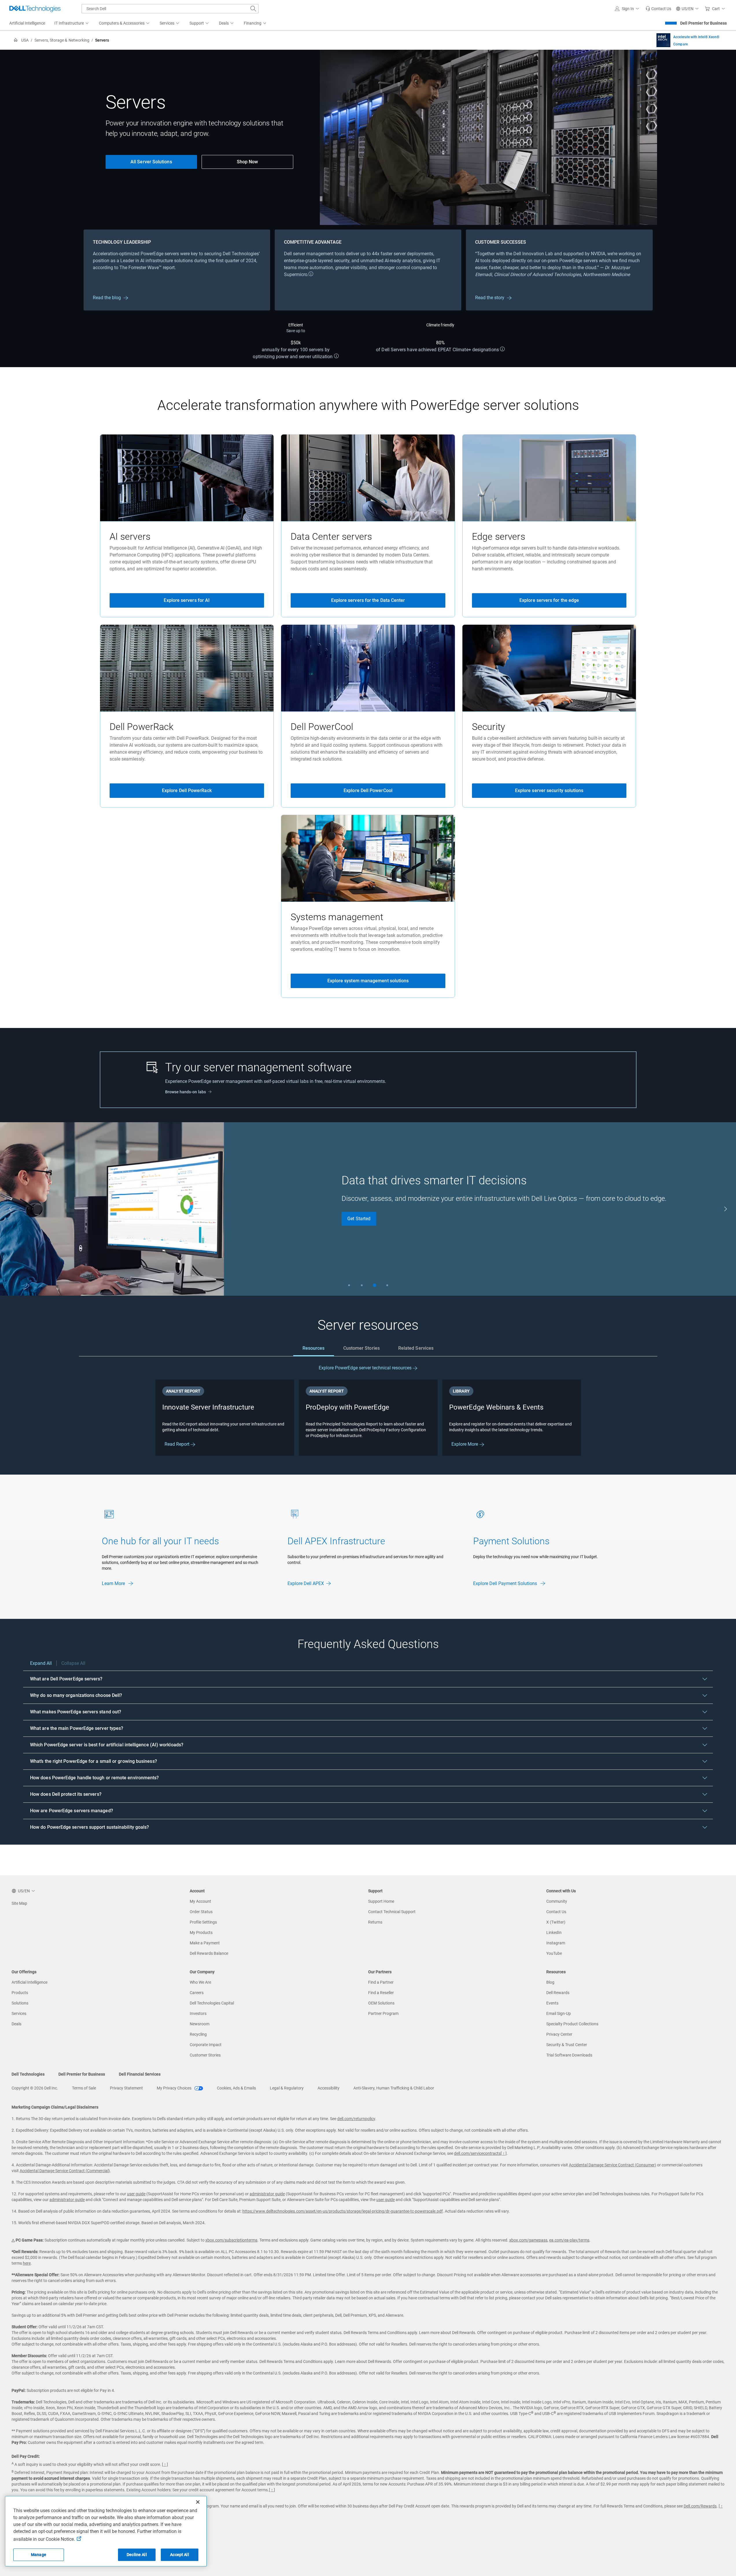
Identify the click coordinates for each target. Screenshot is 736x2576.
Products (20, 1993)
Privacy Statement (126, 2088)
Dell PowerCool (322, 727)
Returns (375, 1922)
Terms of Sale (84, 2088)
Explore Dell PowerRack (187, 790)
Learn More (114, 1583)
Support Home (381, 1901)
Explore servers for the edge (549, 600)
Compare (680, 44)
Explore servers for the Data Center (368, 600)
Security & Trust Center (567, 2045)
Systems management (337, 917)
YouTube (554, 1953)
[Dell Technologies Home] (35, 9)
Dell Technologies (28, 2074)
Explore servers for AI (187, 600)
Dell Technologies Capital (212, 2003)
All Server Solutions (151, 162)
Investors (198, 2013)
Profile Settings (203, 1922)
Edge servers (499, 537)
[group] (368, 1209)
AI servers (130, 537)
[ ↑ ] (504, 2153)
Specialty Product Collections (572, 2024)
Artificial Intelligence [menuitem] (27, 23)
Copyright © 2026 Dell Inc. (35, 2088)
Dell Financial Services (140, 2074)
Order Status (201, 1912)
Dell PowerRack (142, 727)
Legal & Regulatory (287, 2088)
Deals (16, 2024)
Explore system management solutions (368, 981)
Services (19, 2013)
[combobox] (170, 9)
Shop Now (248, 162)
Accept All (179, 2555)
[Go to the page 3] (375, 1285)
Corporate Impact (206, 2045)
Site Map (19, 1903)
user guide (136, 2194)
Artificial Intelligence (29, 1982)
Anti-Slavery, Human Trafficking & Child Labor (394, 2088)
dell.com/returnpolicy (356, 2119)
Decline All (137, 2555)
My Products (201, 1933)
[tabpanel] (368, 1411)
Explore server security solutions (549, 790)
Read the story (490, 298)
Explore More (465, 1444)
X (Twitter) (556, 1922)
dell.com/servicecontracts (477, 2153)
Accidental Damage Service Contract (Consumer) (613, 2165)
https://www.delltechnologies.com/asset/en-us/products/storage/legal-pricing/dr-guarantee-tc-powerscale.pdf (343, 2211)
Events (552, 2003)
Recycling (198, 2034)
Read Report (178, 1444)
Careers (197, 1993)
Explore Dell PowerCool (368, 790)
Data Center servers (331, 537)
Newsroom (200, 2024)
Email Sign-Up (559, 2013)
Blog (550, 1982)
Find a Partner (381, 1982)
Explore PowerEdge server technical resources (366, 1368)
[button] (628, 9)
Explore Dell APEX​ (306, 1583)
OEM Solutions (381, 2003)
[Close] (198, 2502)
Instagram (556, 1943)
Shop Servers (361, 1219)
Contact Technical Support (392, 1912)
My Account (200, 1901)
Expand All (41, 1663)
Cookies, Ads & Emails (236, 2088)
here (27, 2263)
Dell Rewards (558, 1993)
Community (557, 1901)
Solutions (20, 2003)
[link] (658, 9)
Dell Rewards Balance (209, 1953)
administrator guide (267, 2194)
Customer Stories (205, 2055)
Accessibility (329, 2088)
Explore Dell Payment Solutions (506, 1583)
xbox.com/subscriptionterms (231, 2240)
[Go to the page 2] (362, 1285)
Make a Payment (205, 1943)
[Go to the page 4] (387, 1285)
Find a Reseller (381, 1993)
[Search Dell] (253, 9)
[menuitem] (72, 23)
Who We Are (200, 1982)
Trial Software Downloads (569, 2055)
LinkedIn (554, 1933)
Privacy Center (559, 2034)
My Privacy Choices (175, 2088)
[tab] (314, 1348)
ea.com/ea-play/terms (569, 2240)
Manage (39, 2555)
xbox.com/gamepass (528, 2240)
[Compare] (663, 40)
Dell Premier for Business (703, 23)
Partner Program (383, 2013)
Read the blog (107, 298)
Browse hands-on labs (186, 1092)
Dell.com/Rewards (700, 2506)
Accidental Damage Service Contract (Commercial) (65, 2171)
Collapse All (73, 1663)
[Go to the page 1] (349, 1285)
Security (488, 727)
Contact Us (556, 1912)
